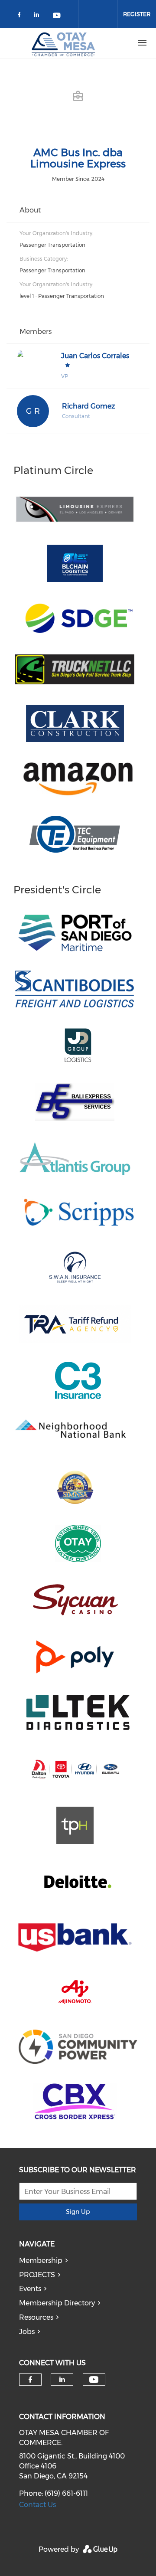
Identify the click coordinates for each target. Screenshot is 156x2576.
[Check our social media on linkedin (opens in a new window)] (39, 16)
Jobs (27, 2332)
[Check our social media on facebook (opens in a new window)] (21, 16)
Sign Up (78, 2212)
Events (30, 2289)
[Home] (64, 43)
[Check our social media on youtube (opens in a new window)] (57, 16)
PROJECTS (37, 2275)
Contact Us (37, 2505)
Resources (36, 2317)
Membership (41, 2261)
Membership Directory (57, 2303)
